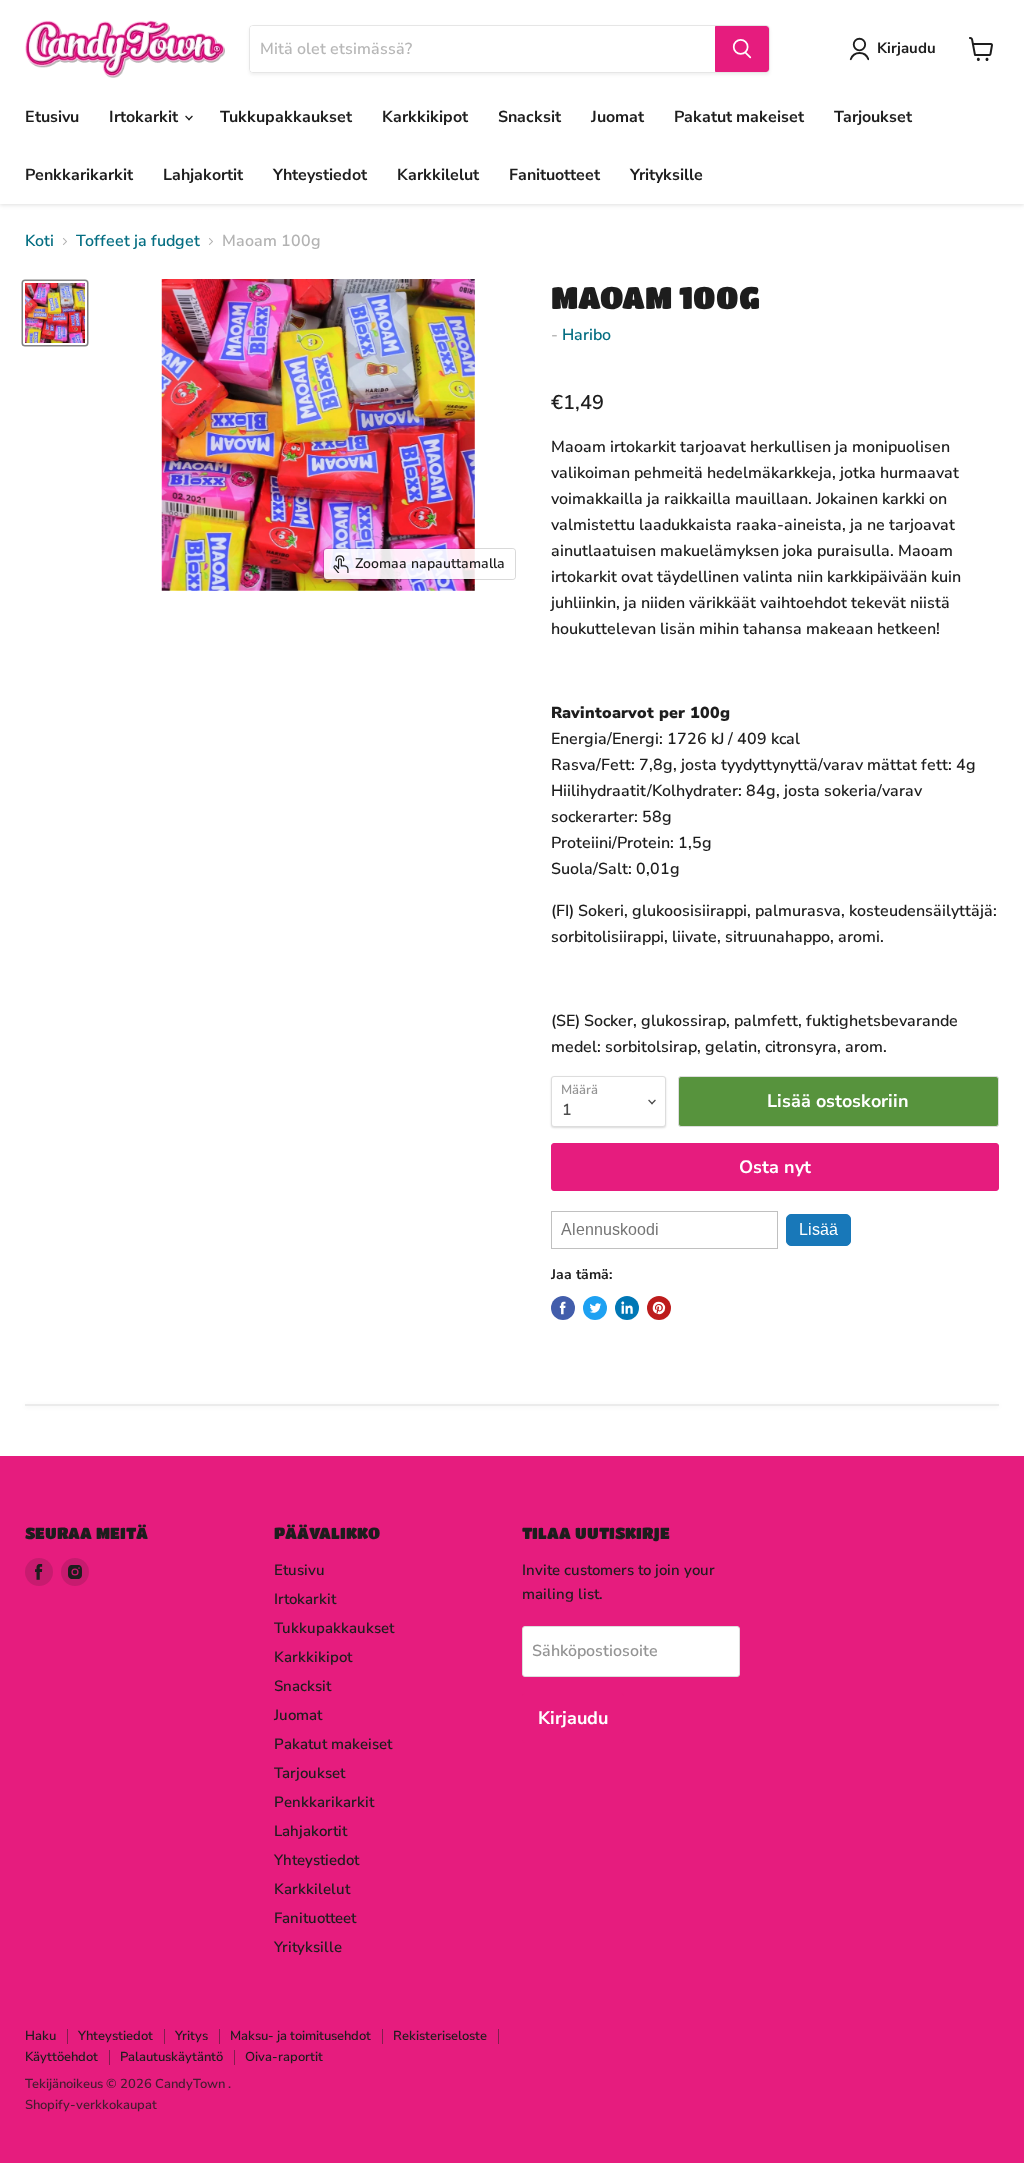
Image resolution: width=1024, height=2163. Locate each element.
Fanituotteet (554, 175)
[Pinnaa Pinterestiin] (659, 1308)
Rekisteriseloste (440, 2036)
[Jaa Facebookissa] (563, 1308)
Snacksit (529, 117)
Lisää (818, 1229)
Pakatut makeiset (739, 117)
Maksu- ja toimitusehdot (300, 2036)
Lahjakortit (203, 175)
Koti (39, 241)
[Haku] (742, 49)
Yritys (191, 2036)
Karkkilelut (438, 175)
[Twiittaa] (595, 1308)
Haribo (586, 335)
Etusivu (52, 117)
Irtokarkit (145, 117)
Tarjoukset (873, 117)
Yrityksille (666, 175)
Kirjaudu (906, 48)
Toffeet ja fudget (138, 241)
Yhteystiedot (320, 175)
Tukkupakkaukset (286, 117)
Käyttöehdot (61, 2057)
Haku (40, 2036)
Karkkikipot (425, 117)
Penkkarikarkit (79, 175)
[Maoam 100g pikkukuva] (55, 313)
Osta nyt (775, 1167)
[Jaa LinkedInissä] (627, 1308)
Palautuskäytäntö (171, 2057)
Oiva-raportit (284, 2057)
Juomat (617, 117)
